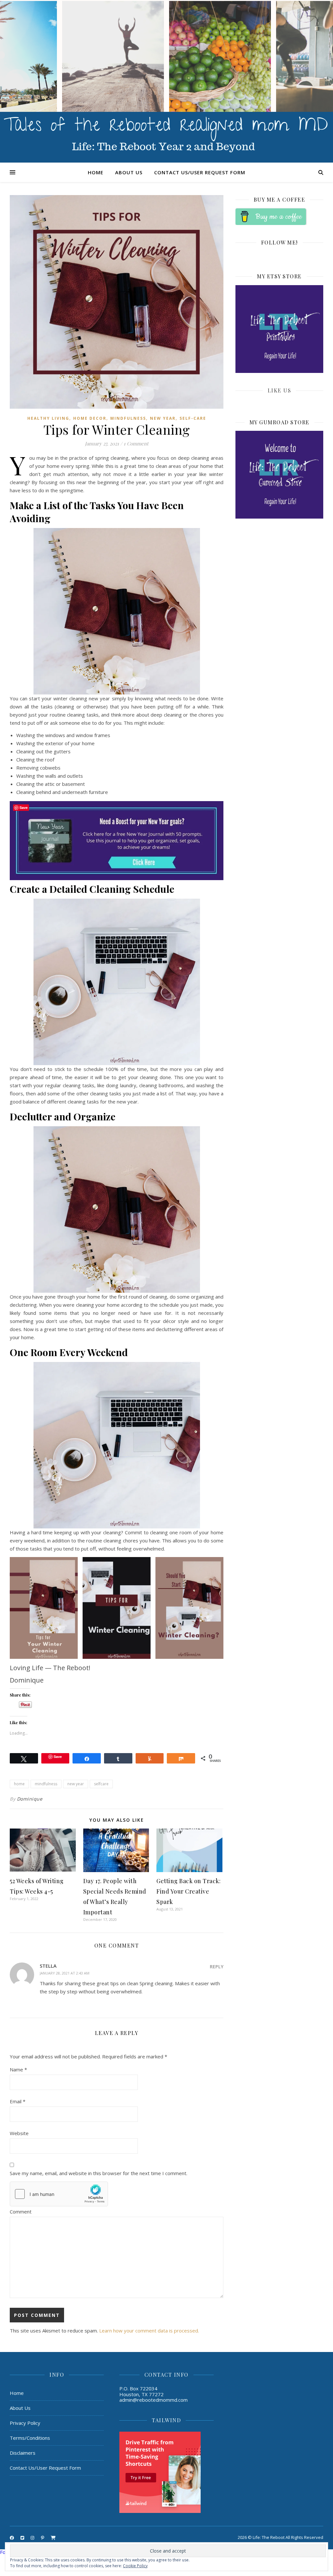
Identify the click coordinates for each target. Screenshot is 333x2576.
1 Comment (136, 443)
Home (96, 172)
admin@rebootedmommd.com (153, 2400)
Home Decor (90, 418)
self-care (193, 418)
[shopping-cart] (53, 2538)
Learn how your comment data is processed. (149, 2331)
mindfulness (46, 1784)
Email (18, 2101)
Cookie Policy (135, 2566)
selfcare (101, 1784)
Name (18, 2069)
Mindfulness (128, 418)
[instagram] (33, 2538)
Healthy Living (48, 418)
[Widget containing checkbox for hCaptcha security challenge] (59, 2194)
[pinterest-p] (43, 2538)
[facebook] (12, 2538)
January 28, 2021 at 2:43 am (65, 1973)
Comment (21, 2212)
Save (58, 1757)
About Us (129, 172)
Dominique (30, 1799)
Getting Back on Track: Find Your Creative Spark (188, 1891)
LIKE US (280, 390)
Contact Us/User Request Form (200, 172)
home (19, 1784)
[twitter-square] (23, 2538)
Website (19, 2133)
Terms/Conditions (30, 2438)
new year (76, 1784)
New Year (163, 418)
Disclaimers (23, 2453)
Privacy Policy (25, 2423)
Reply (217, 1967)
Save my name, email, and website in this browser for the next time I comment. (99, 2173)
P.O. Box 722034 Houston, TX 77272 (141, 2391)
